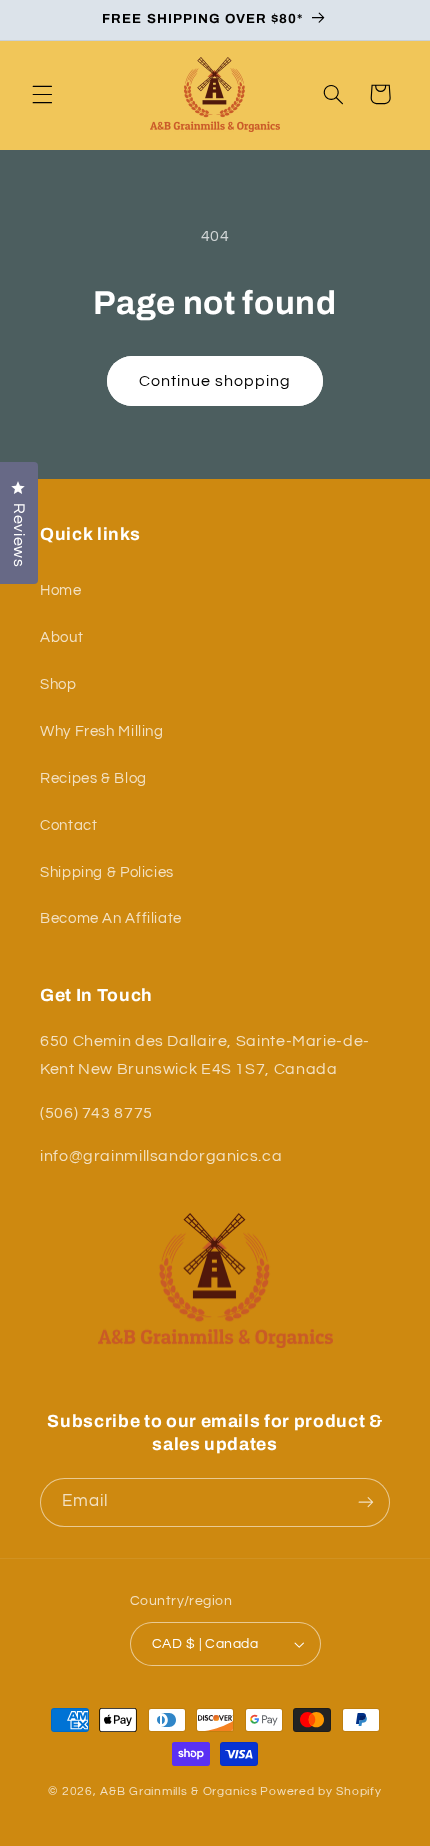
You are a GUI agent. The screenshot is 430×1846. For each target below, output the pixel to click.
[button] (42, 94)
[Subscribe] (366, 1502)
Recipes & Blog (93, 778)
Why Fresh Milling (102, 731)
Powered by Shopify (320, 1791)
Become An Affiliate (111, 918)
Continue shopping (215, 381)
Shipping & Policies (107, 872)
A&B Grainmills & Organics (178, 1791)
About (61, 637)
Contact (68, 825)
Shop (58, 684)
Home (61, 590)
